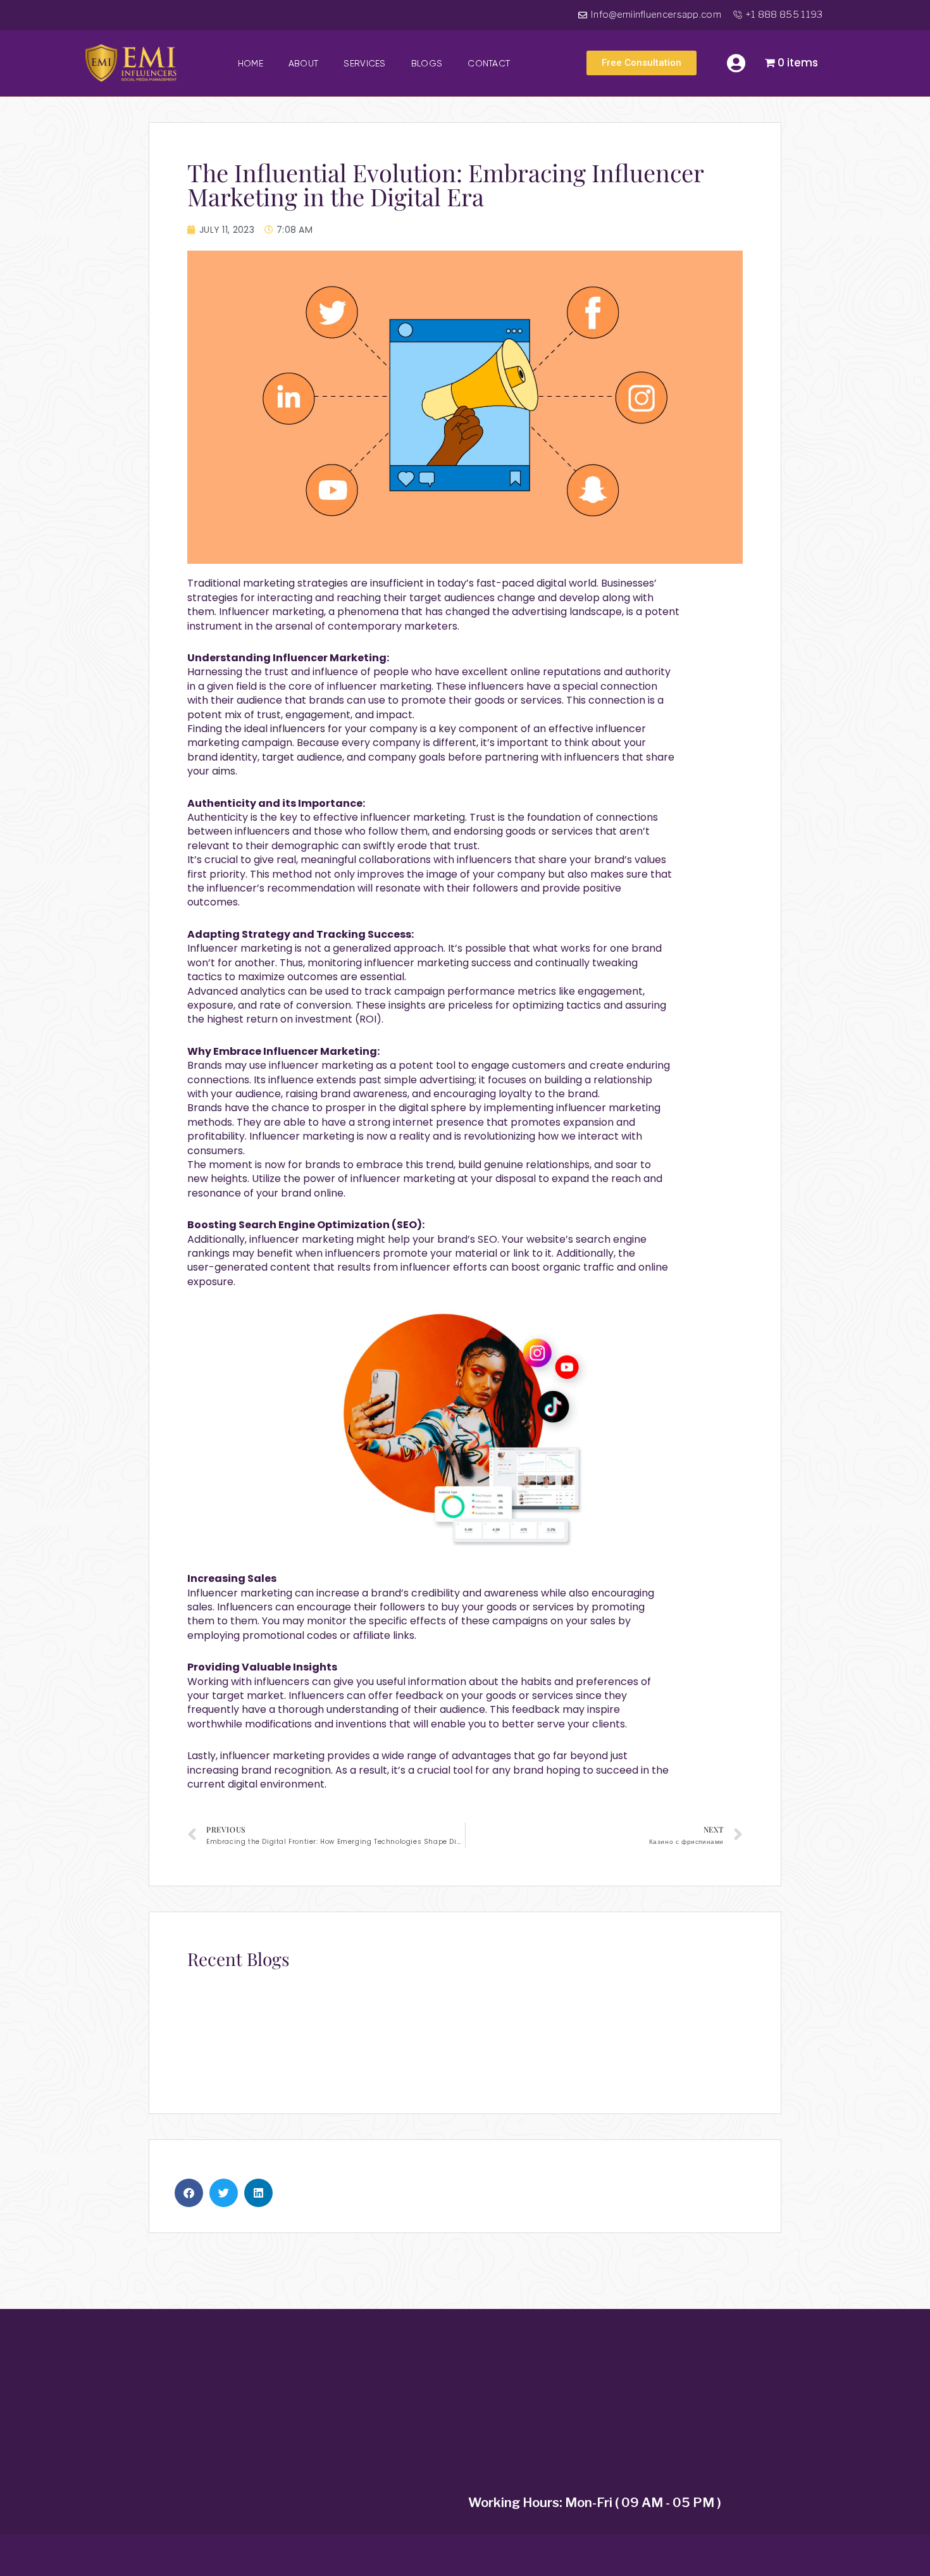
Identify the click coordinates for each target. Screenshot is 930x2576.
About (304, 63)
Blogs (427, 63)
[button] (189, 2193)
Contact (489, 63)
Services (364, 63)
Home (251, 63)
